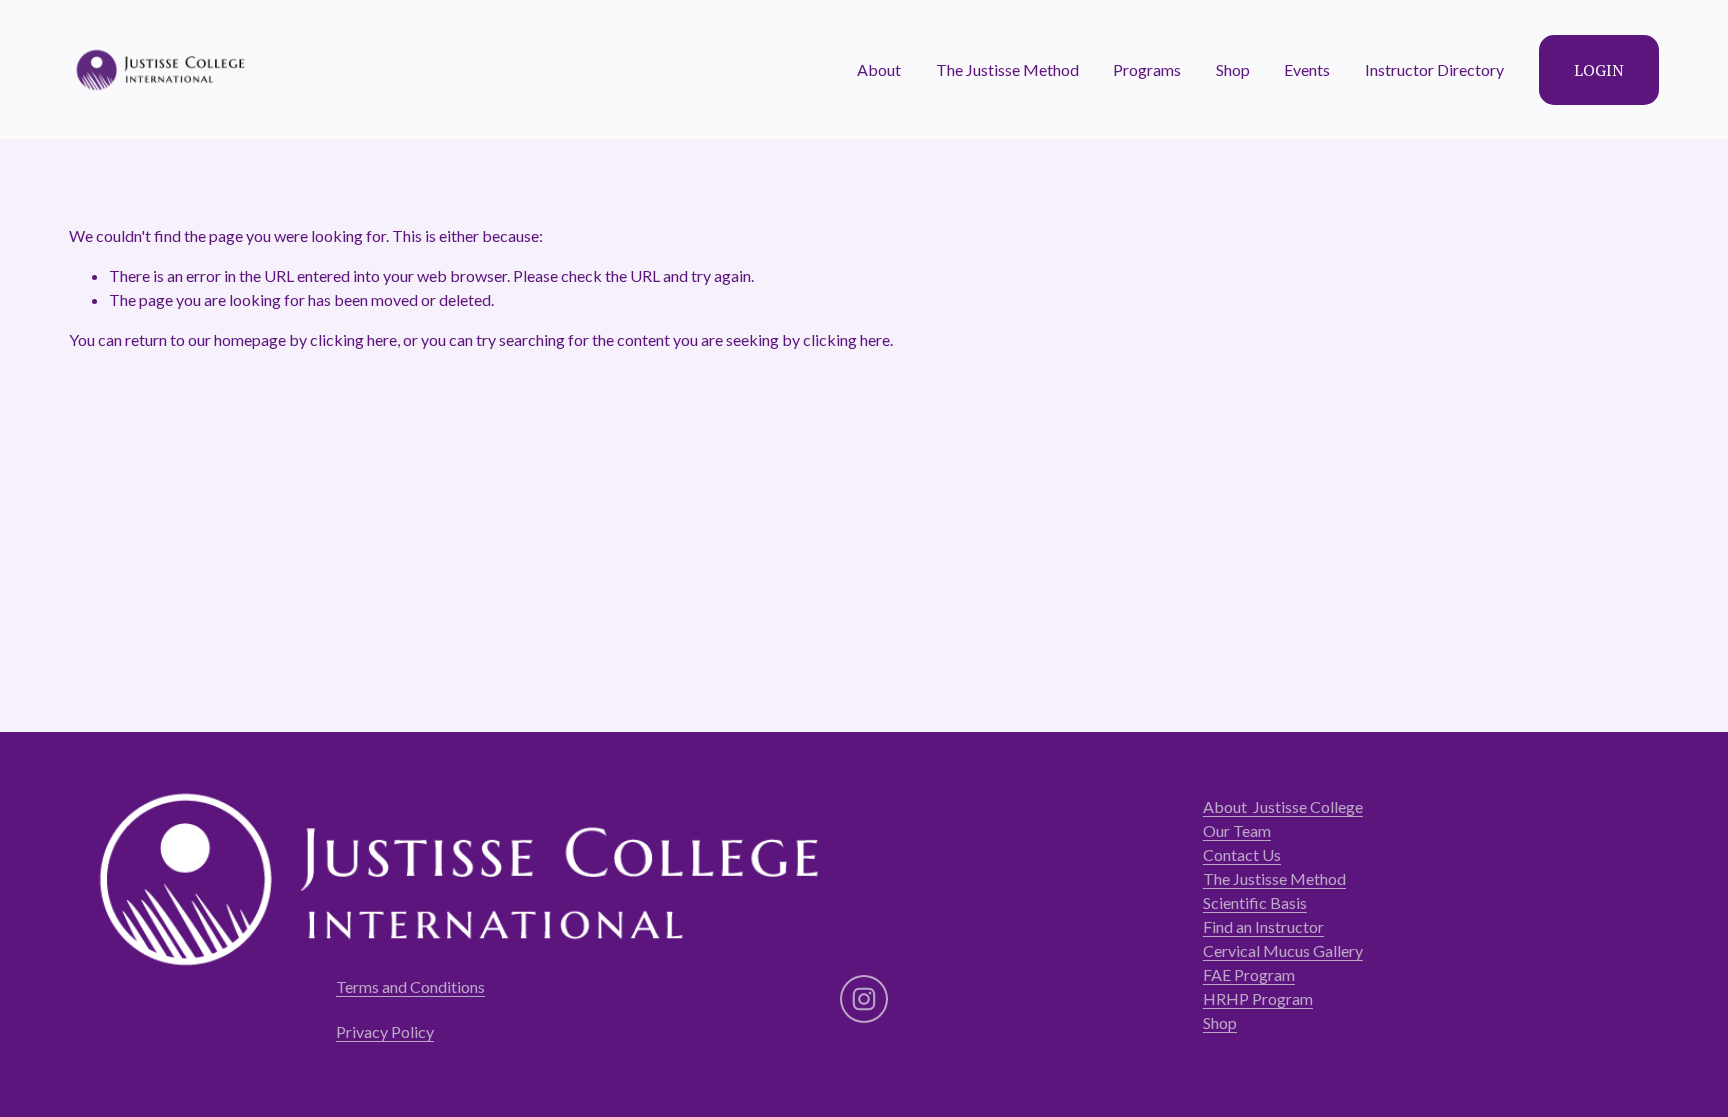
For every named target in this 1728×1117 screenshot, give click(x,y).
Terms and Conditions (410, 986)
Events (1307, 69)
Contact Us (1242, 854)
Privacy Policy (385, 1031)
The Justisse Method (1274, 878)
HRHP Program (1258, 998)
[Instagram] (864, 999)
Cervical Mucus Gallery (1283, 950)
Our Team (1237, 830)
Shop (1233, 69)
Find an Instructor (1263, 926)
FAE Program (1249, 974)
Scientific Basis (1255, 902)
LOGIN (1599, 70)
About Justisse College (1283, 806)
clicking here (353, 339)
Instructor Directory (1434, 69)
